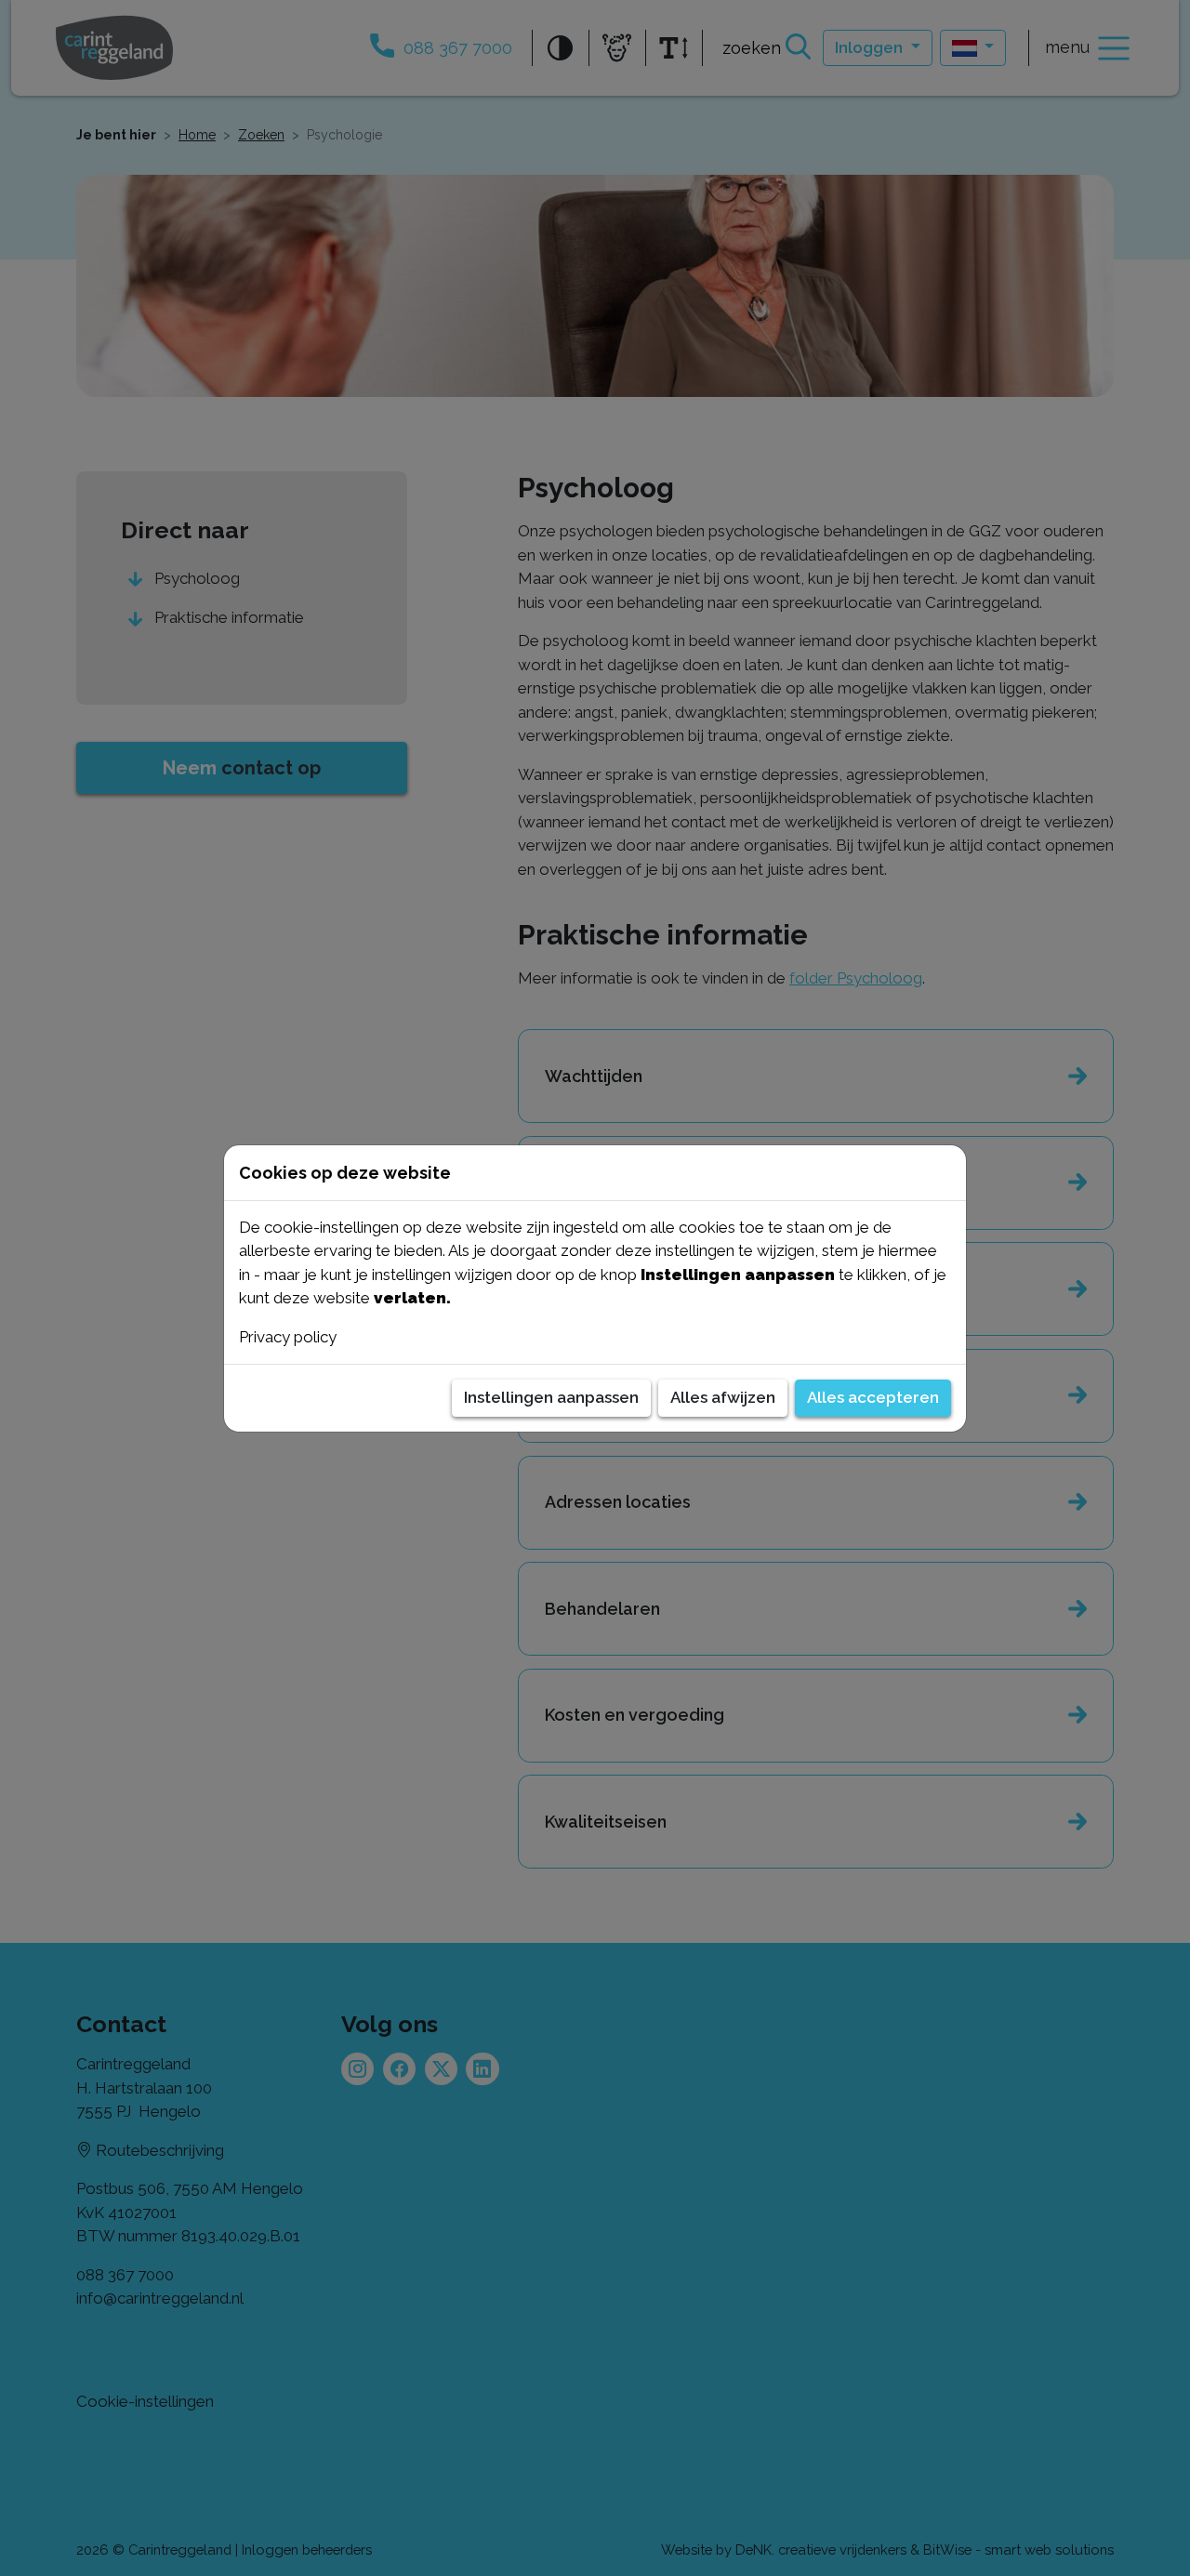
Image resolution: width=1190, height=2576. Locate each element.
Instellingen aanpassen (551, 1397)
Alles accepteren (873, 1397)
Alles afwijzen (723, 1397)
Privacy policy (288, 1337)
